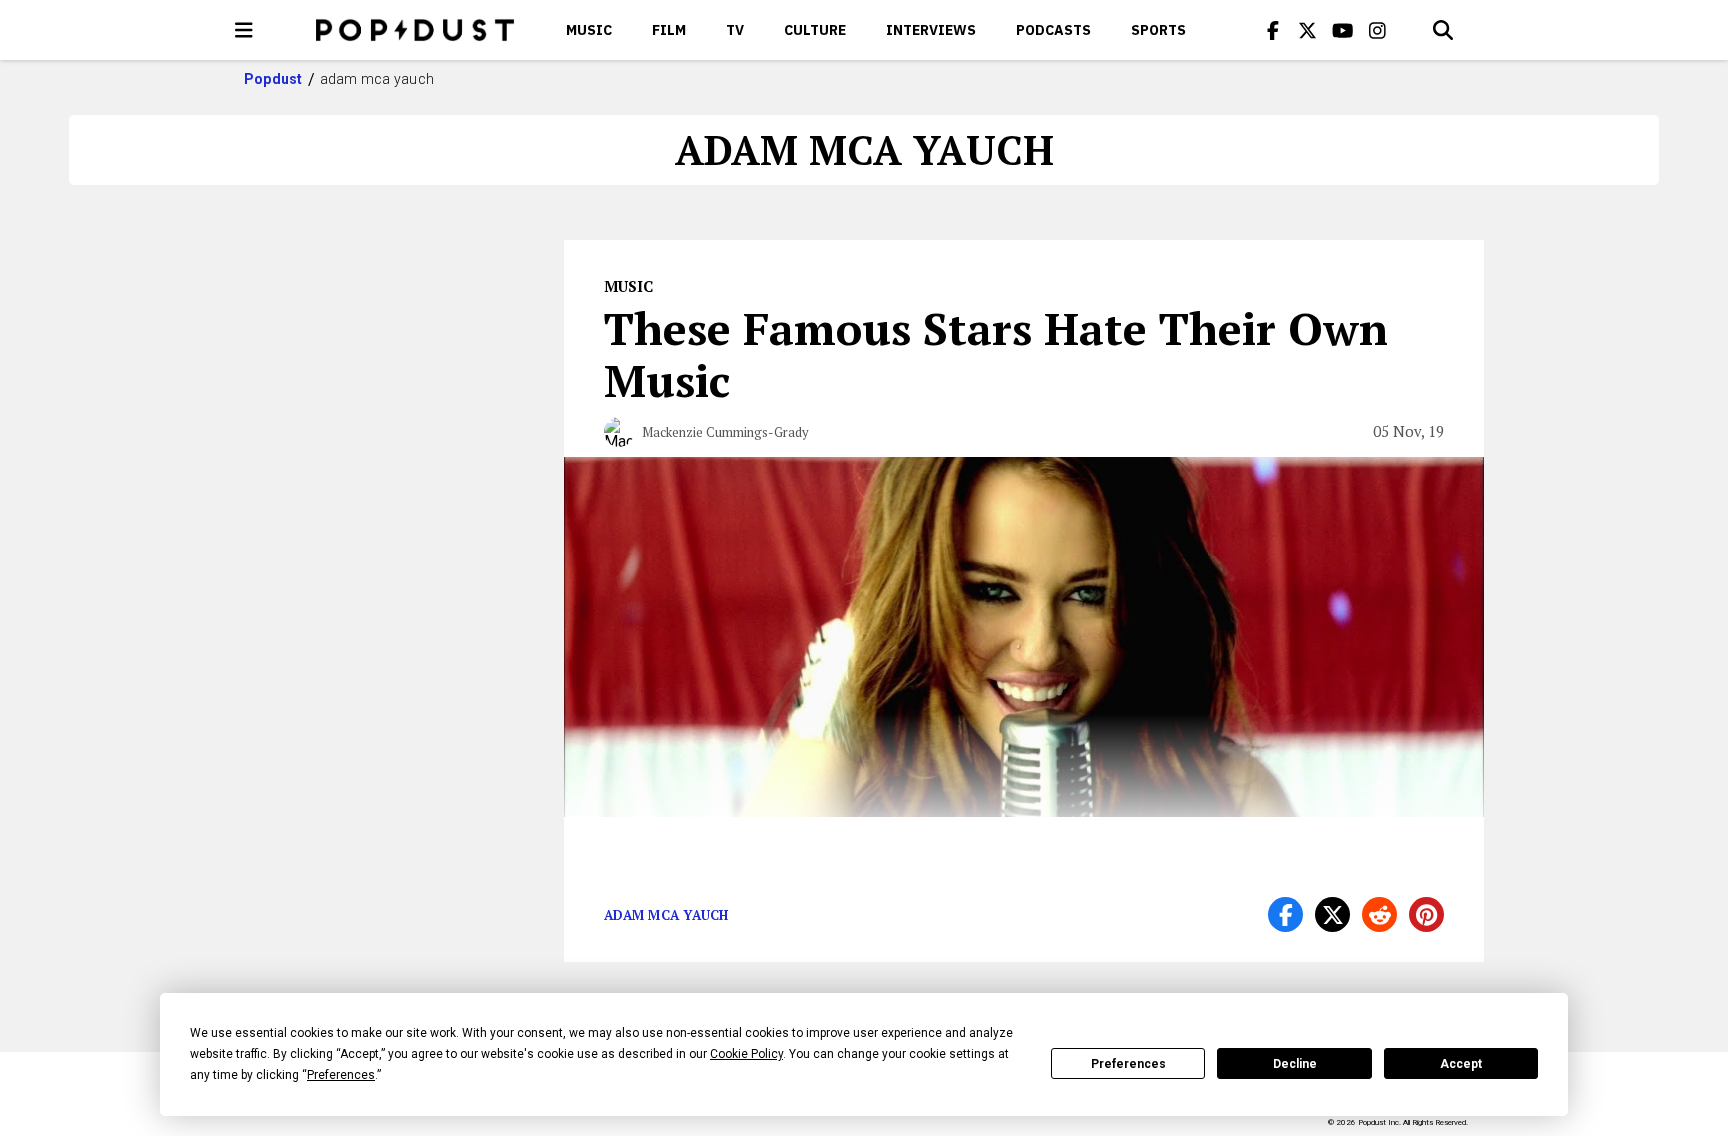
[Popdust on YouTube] (1343, 30)
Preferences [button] (341, 1075)
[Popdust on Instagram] (1378, 30)
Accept (1461, 1064)
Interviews (931, 30)
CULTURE (815, 30)
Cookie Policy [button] (746, 1054)
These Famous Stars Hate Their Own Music (996, 354)
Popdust (273, 79)
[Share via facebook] (1285, 914)
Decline (1295, 1064)
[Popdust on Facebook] (1273, 30)
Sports (1158, 30)
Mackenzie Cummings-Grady (725, 432)
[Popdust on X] (1308, 30)
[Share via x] (1332, 914)
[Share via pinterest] (1426, 914)
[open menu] (244, 30)
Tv (735, 30)
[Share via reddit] (1379, 914)
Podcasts (1053, 30)
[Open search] (1443, 30)
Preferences (1128, 1064)
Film (669, 30)
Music (589, 30)
